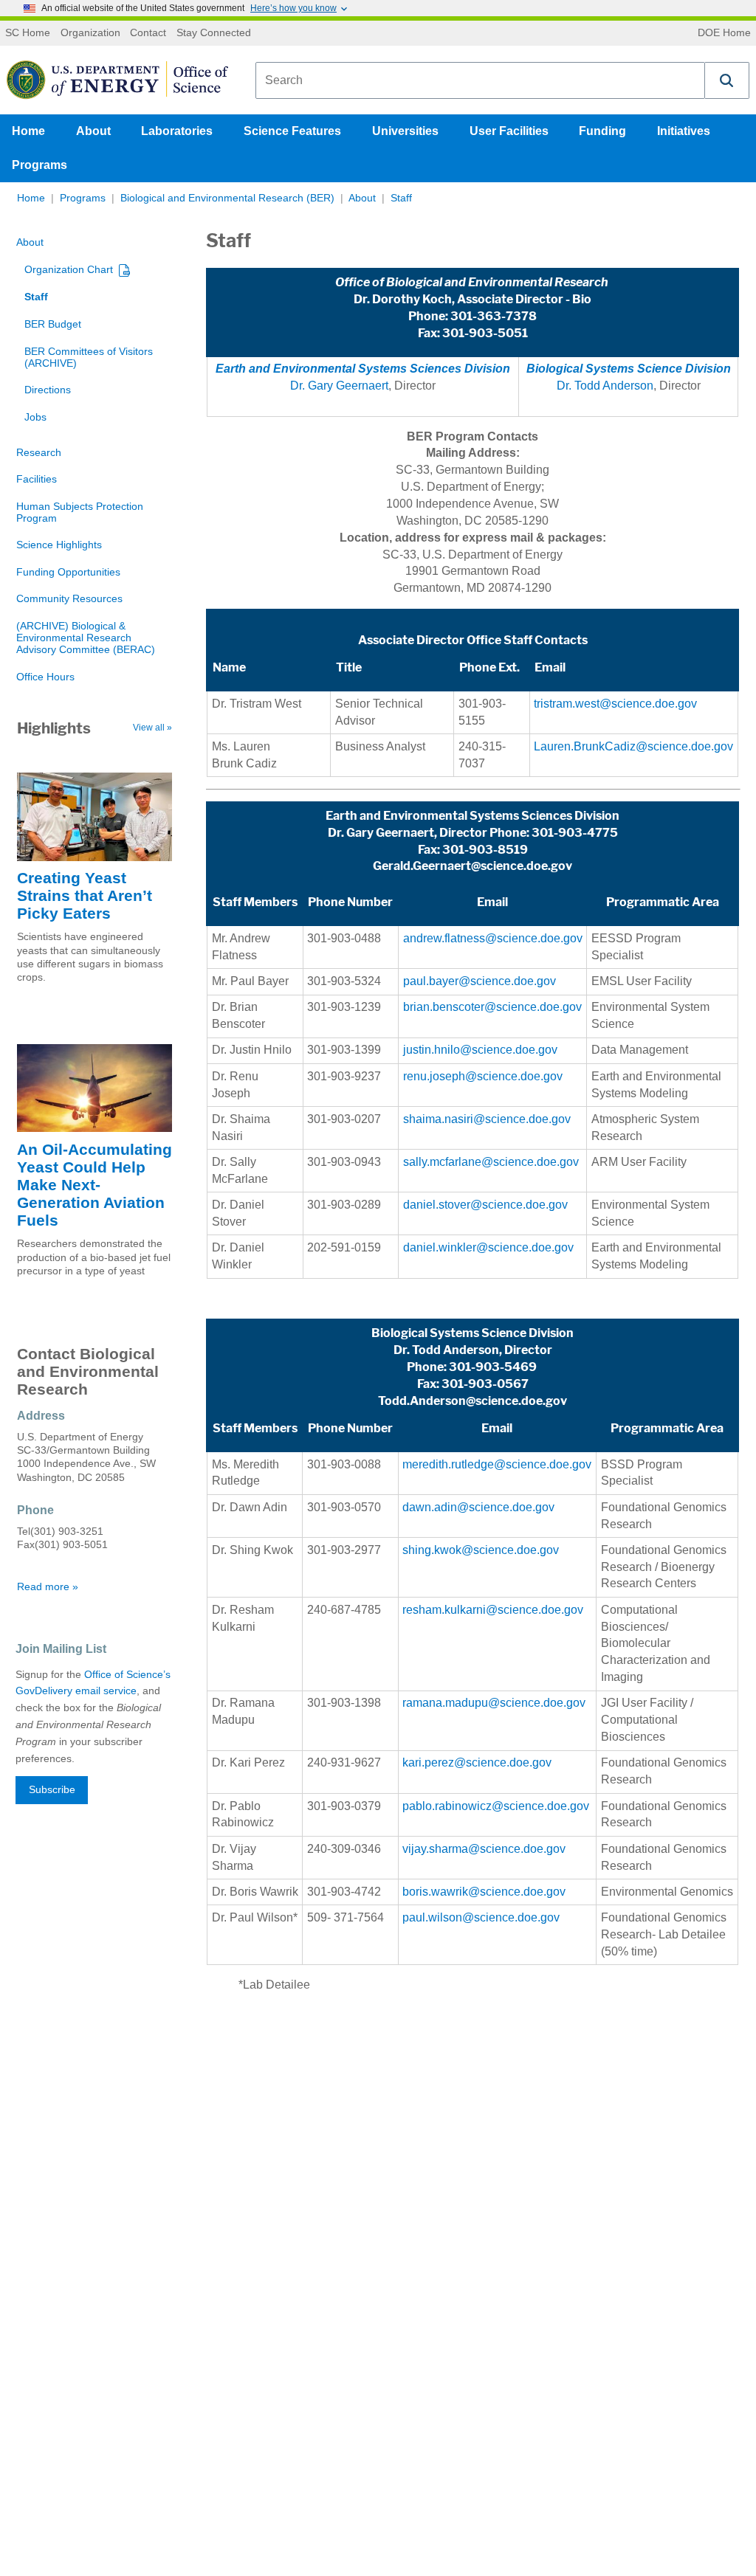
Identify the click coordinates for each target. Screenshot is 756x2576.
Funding (602, 131)
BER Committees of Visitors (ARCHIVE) (89, 358)
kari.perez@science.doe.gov (477, 1762)
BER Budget (53, 324)
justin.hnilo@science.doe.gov (480, 1050)
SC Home (28, 33)
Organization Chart (69, 270)
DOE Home (724, 33)
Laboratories (177, 131)
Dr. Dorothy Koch (403, 299)
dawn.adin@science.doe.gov (478, 1507)
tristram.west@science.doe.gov (615, 704)
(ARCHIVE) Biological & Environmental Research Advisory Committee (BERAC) (86, 638)
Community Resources (69, 599)
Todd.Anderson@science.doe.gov (472, 1401)
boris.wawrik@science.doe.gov (484, 1892)
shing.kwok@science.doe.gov (481, 1550)
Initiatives (684, 131)
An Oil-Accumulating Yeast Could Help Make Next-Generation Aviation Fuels (94, 1185)
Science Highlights (59, 545)
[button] (727, 80)
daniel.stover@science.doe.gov (485, 1205)
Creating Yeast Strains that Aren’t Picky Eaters (85, 895)
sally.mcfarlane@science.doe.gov (491, 1162)
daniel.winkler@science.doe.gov (488, 1247)
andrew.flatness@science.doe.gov (493, 938)
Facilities (37, 479)
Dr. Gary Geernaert (339, 386)
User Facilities (509, 131)
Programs (39, 165)
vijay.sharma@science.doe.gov (484, 1849)
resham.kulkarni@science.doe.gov (494, 1610)
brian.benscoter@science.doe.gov (492, 1007)
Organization (90, 33)
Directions (48, 390)
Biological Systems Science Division (472, 1333)
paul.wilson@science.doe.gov (481, 1917)
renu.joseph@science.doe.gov (483, 1076)
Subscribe (52, 1790)
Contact (148, 33)
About (93, 131)
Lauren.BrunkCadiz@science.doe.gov (633, 746)
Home (28, 131)
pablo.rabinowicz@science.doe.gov (496, 1806)
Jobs (35, 417)
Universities (405, 131)
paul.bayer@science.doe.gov (480, 981)
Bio (582, 299)
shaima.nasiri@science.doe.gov (487, 1119)
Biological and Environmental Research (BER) (227, 198)
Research (39, 453)
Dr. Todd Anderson (605, 386)
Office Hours (45, 677)
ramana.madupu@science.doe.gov (494, 1703)
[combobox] (480, 80)
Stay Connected (214, 33)
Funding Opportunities (68, 572)
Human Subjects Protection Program (80, 512)
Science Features (292, 131)
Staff (401, 198)
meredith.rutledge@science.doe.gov (497, 1464)
